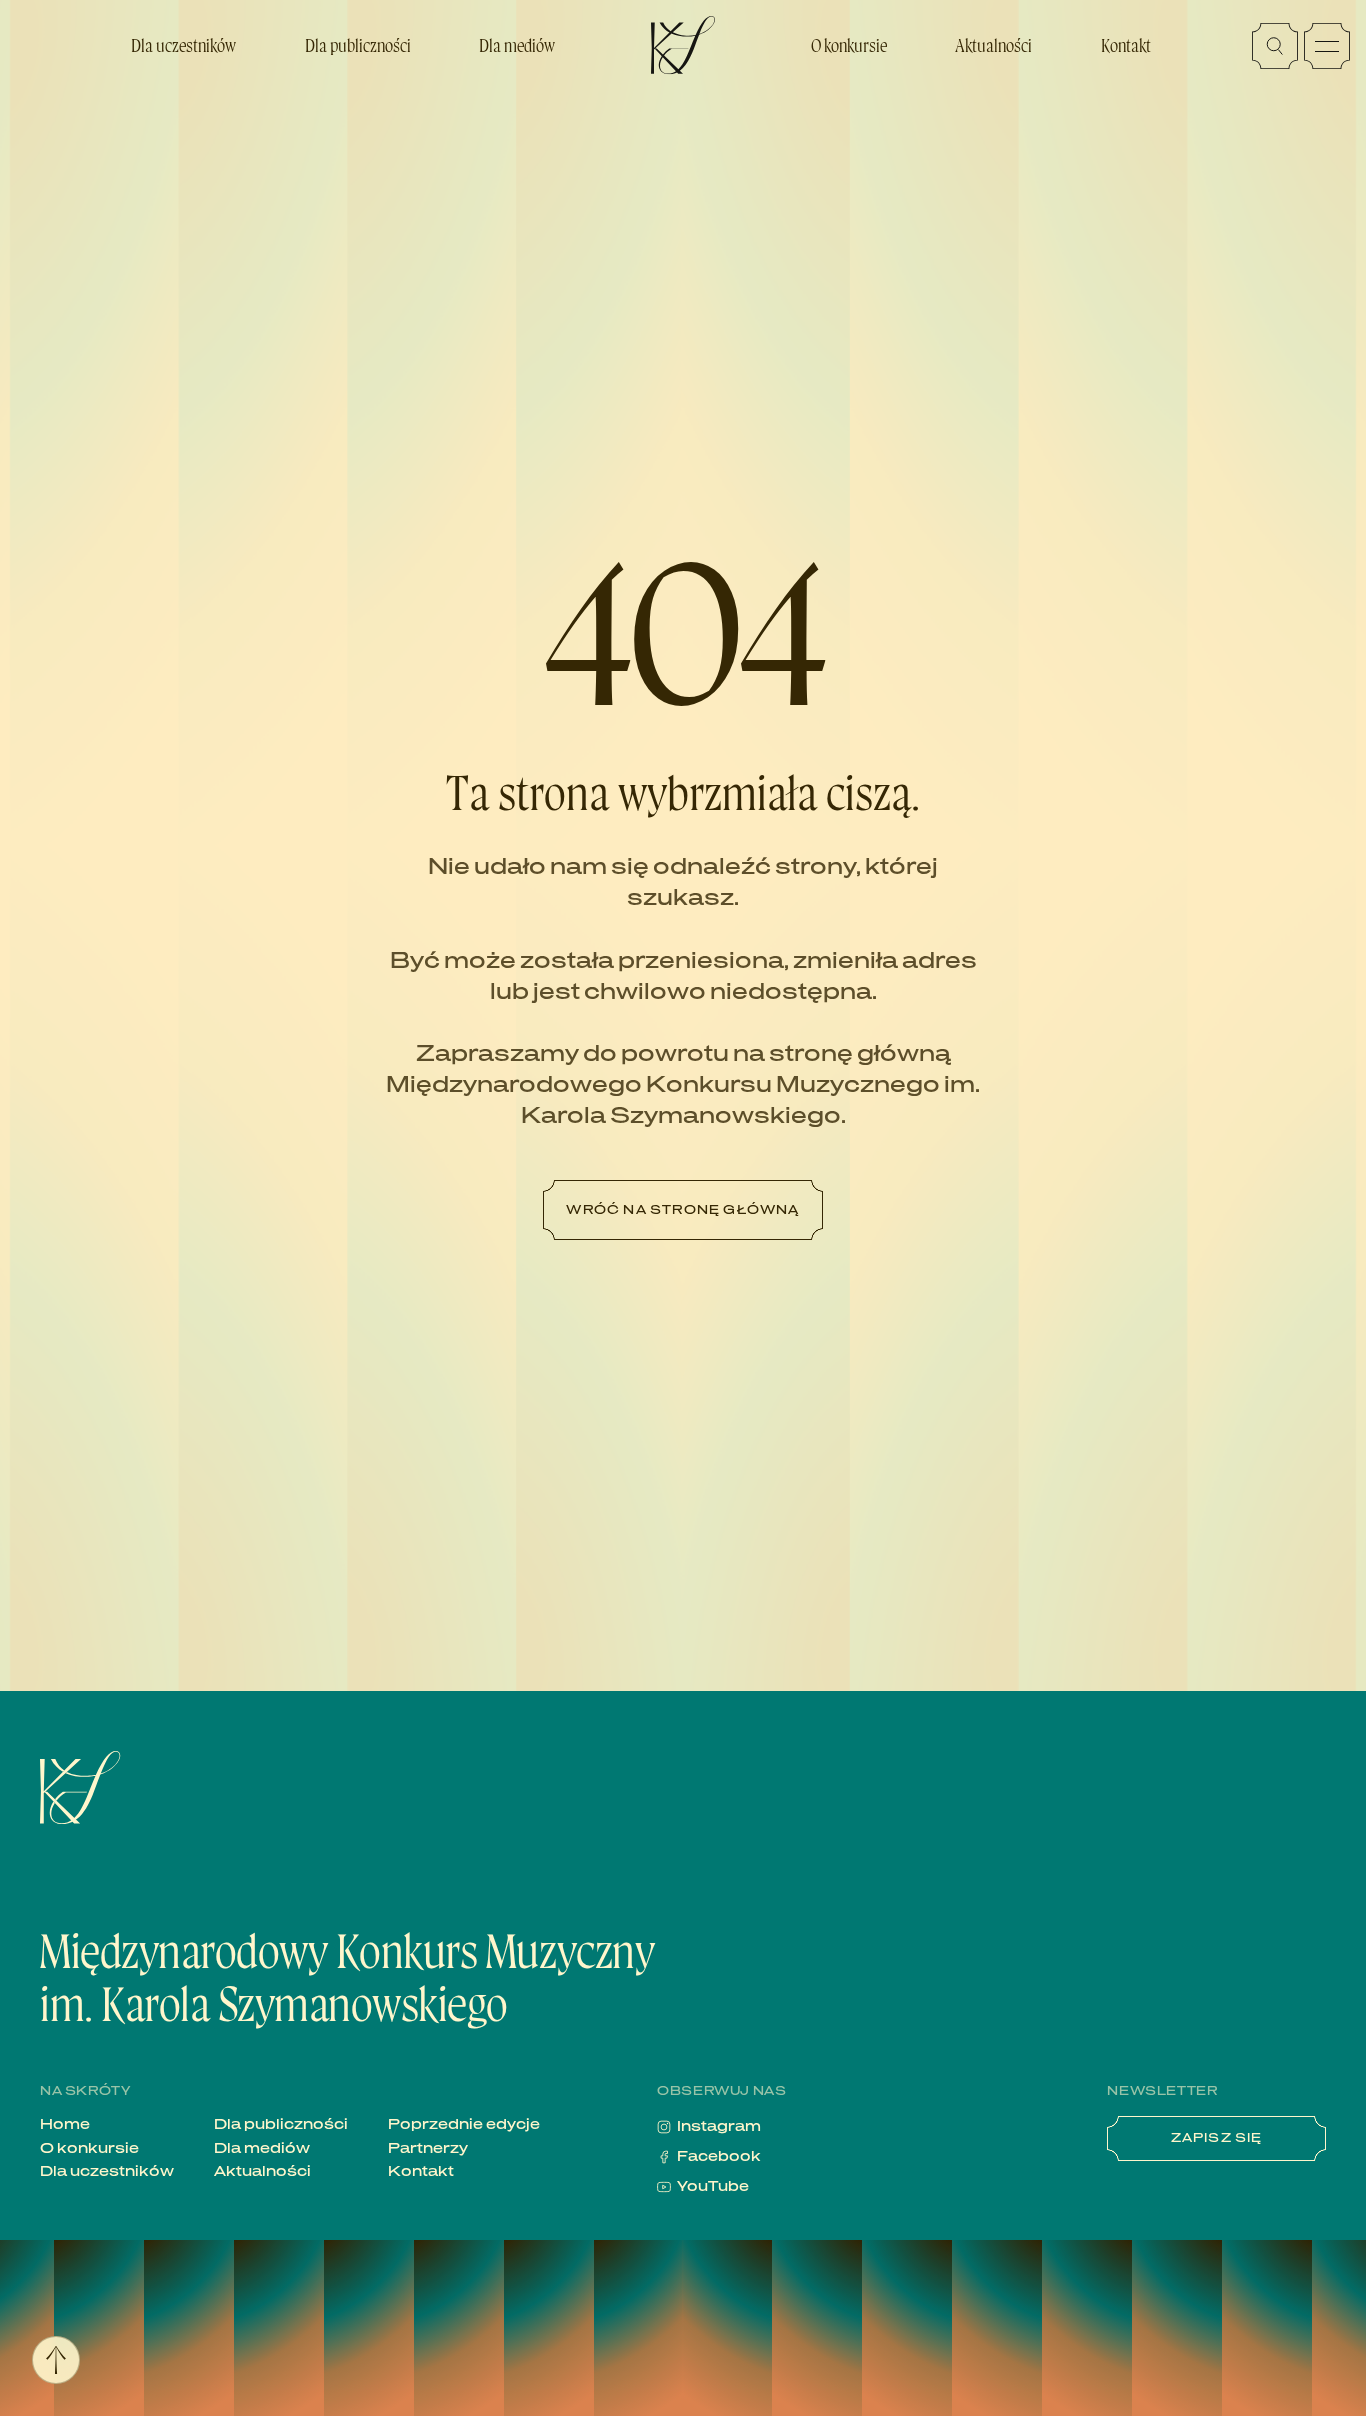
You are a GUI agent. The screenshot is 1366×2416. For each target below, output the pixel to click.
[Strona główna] (155, 1788)
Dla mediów (517, 46)
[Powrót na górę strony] (56, 2360)
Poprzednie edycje (464, 2125)
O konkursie (849, 46)
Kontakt (1126, 46)
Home (65, 2125)
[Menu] (1327, 46)
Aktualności (993, 46)
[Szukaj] (1275, 46)
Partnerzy (428, 2149)
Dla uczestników (183, 46)
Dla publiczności (358, 46)
